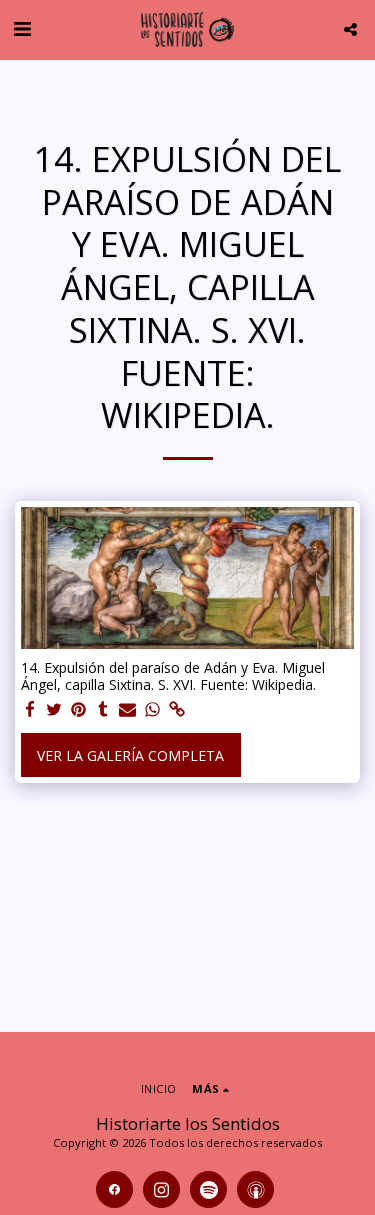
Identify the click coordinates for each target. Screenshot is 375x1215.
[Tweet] (55, 710)
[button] (22, 28)
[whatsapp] (153, 710)
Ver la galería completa (130, 755)
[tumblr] (104, 710)
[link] (177, 710)
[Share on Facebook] (30, 710)
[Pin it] (79, 710)
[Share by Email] (128, 710)
